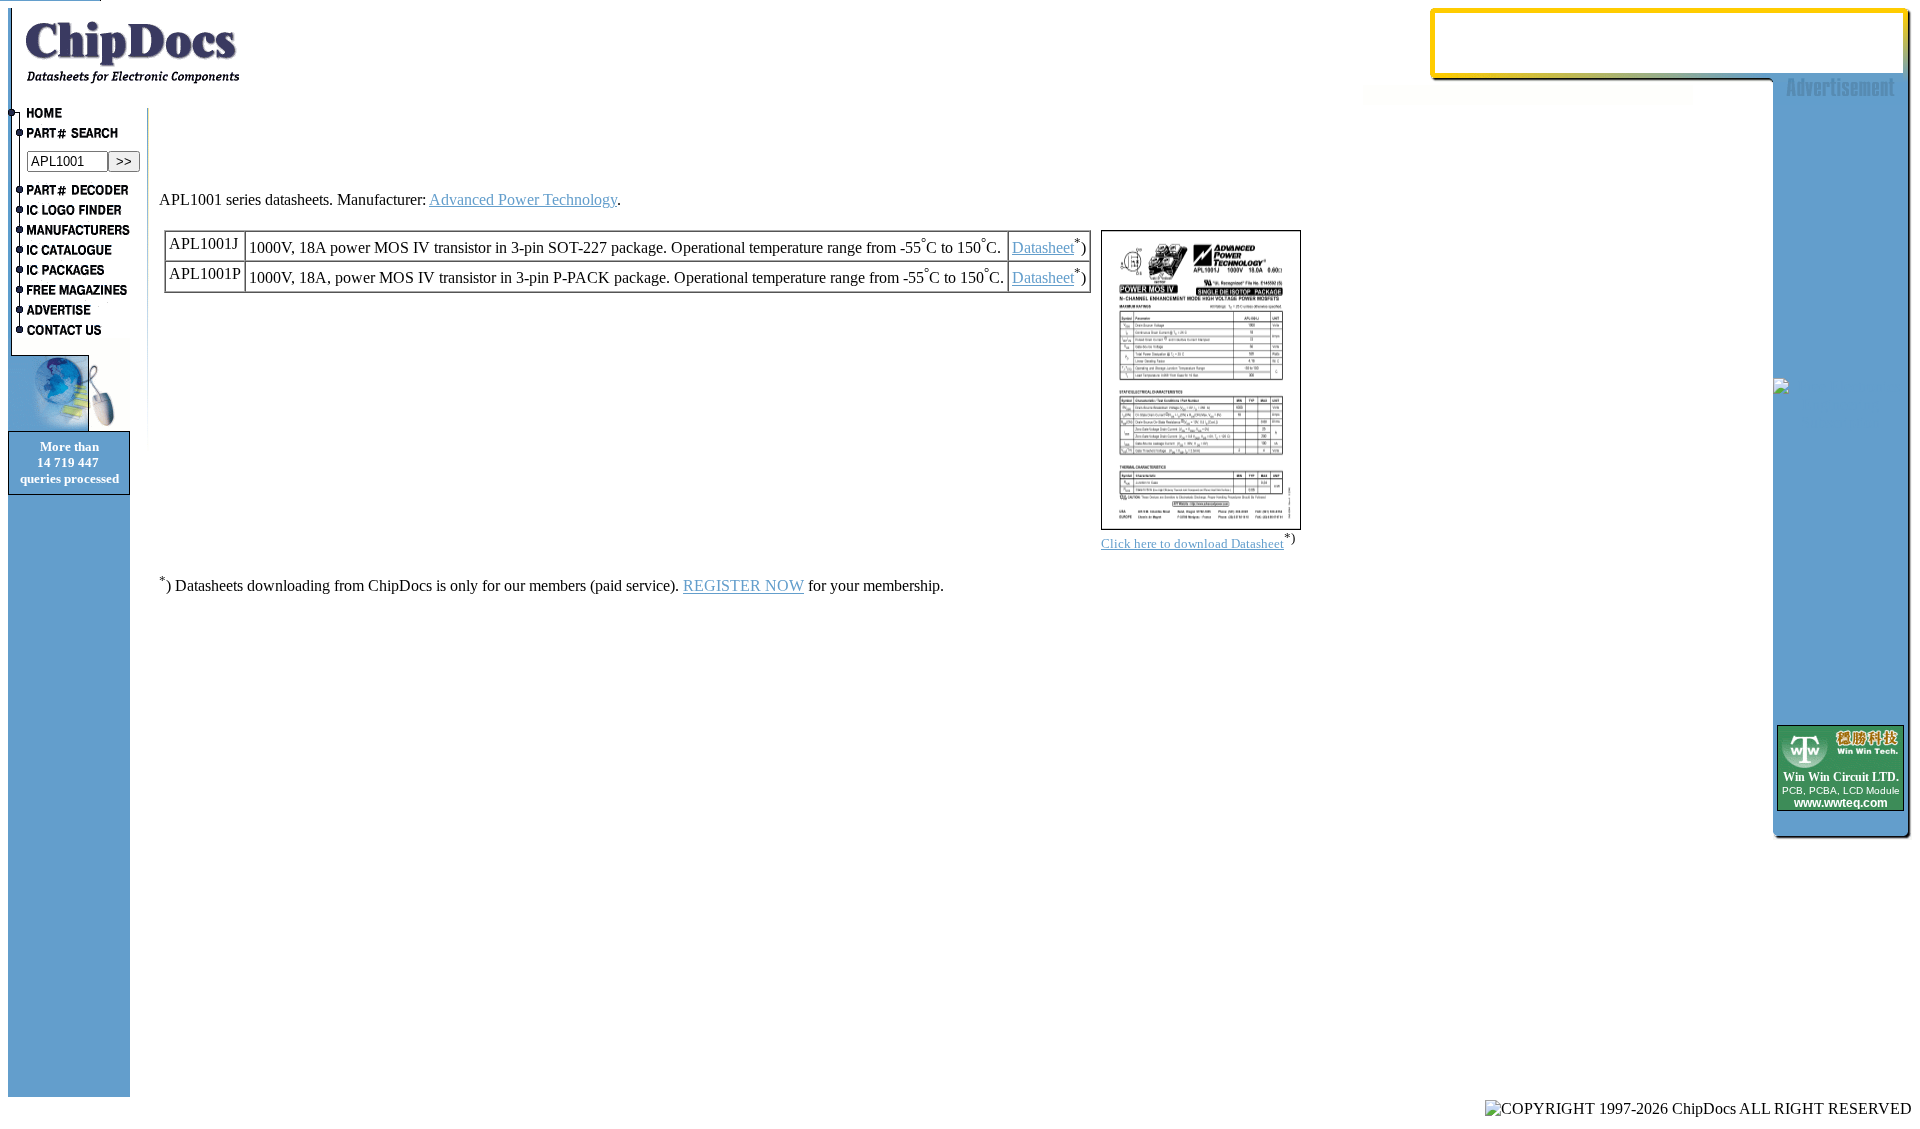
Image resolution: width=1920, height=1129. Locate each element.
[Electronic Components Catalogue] (69, 252)
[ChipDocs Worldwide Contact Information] (69, 330)
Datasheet (1043, 247)
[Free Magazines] (69, 292)
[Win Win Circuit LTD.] (1840, 766)
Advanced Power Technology (523, 199)
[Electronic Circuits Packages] (69, 272)
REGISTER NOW (743, 586)
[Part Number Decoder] (69, 192)
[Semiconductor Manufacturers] (69, 232)
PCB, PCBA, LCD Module (1841, 790)
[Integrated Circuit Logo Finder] (69, 212)
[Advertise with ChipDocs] (69, 312)
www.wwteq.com (1841, 803)
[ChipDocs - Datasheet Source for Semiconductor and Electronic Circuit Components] (69, 115)
